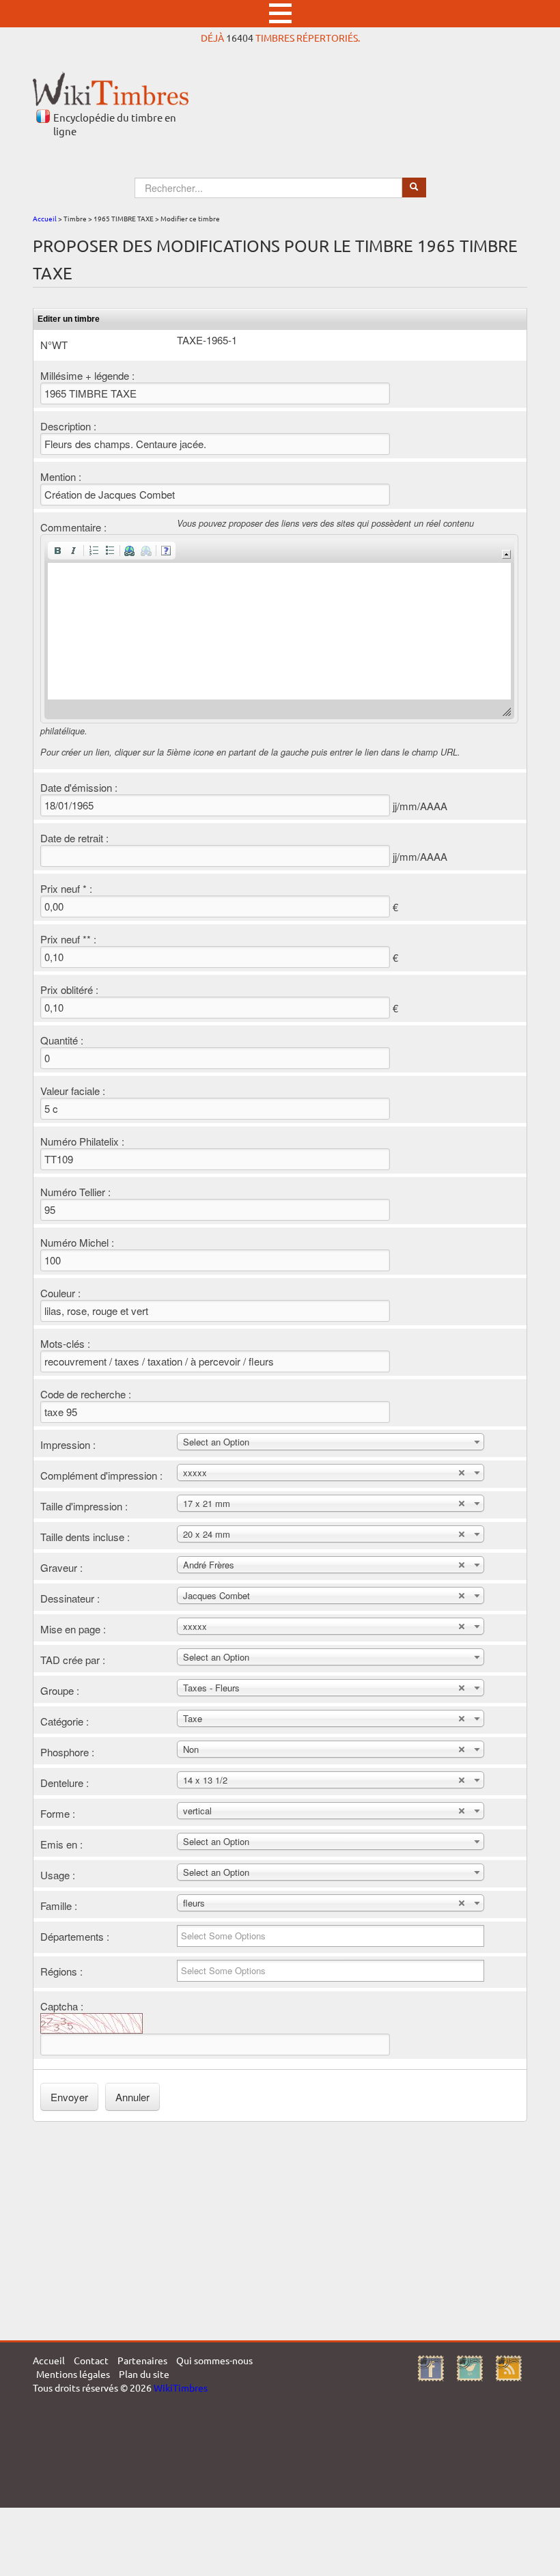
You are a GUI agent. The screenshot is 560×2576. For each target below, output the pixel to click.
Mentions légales (73, 2374)
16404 (240, 38)
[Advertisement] (280, 2231)
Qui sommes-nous (214, 2360)
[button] (57, 551)
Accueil (45, 218)
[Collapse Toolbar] (506, 554)
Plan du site (144, 2374)
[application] (279, 629)
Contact (91, 2360)
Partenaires (142, 2360)
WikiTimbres (181, 2387)
